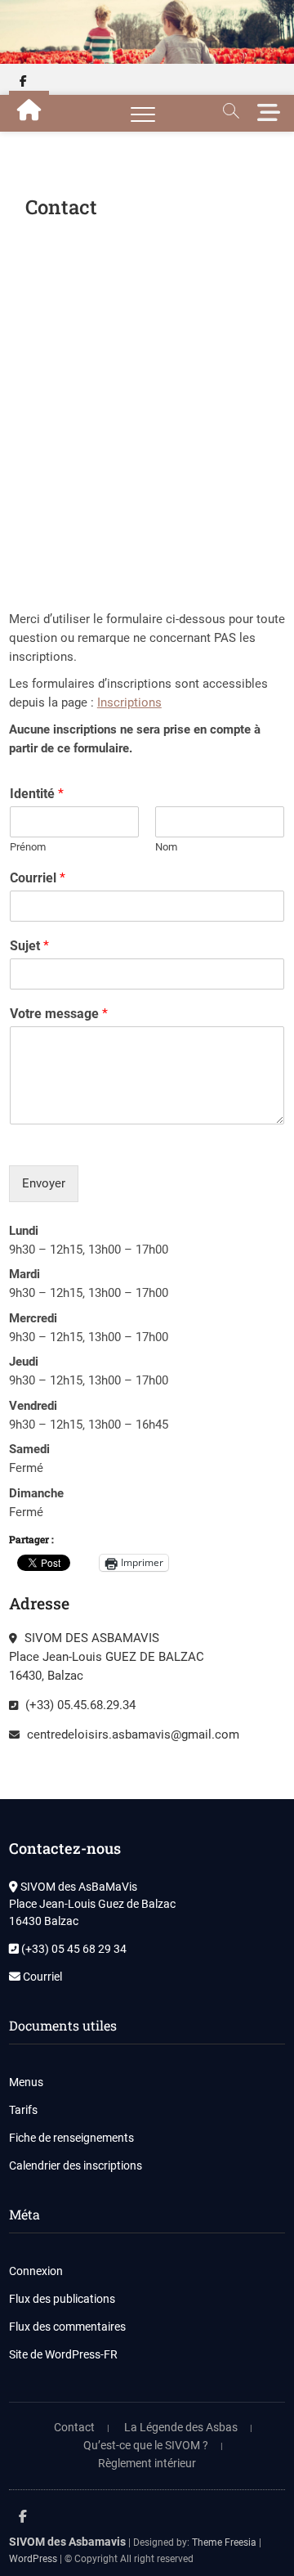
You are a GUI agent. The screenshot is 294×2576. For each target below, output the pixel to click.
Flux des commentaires (67, 2327)
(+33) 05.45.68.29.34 (79, 1705)
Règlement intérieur (147, 2463)
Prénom (28, 847)
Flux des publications (62, 2299)
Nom (166, 847)
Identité (37, 794)
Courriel (38, 878)
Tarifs (23, 2110)
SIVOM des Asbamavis (67, 2542)
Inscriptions (129, 702)
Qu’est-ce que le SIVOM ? (146, 2445)
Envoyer (44, 1183)
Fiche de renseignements (71, 2138)
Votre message (59, 1014)
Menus (26, 2082)
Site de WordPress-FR (63, 2354)
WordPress (33, 2559)
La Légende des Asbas (181, 2427)
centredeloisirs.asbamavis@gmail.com (131, 1735)
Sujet (29, 946)
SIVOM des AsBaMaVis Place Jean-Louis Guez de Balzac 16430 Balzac (92, 1904)
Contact (74, 2427)
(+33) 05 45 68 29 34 (73, 1949)
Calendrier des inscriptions (76, 2165)
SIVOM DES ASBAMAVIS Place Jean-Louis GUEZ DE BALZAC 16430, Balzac (107, 1657)
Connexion (36, 2271)
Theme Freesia (224, 2542)
